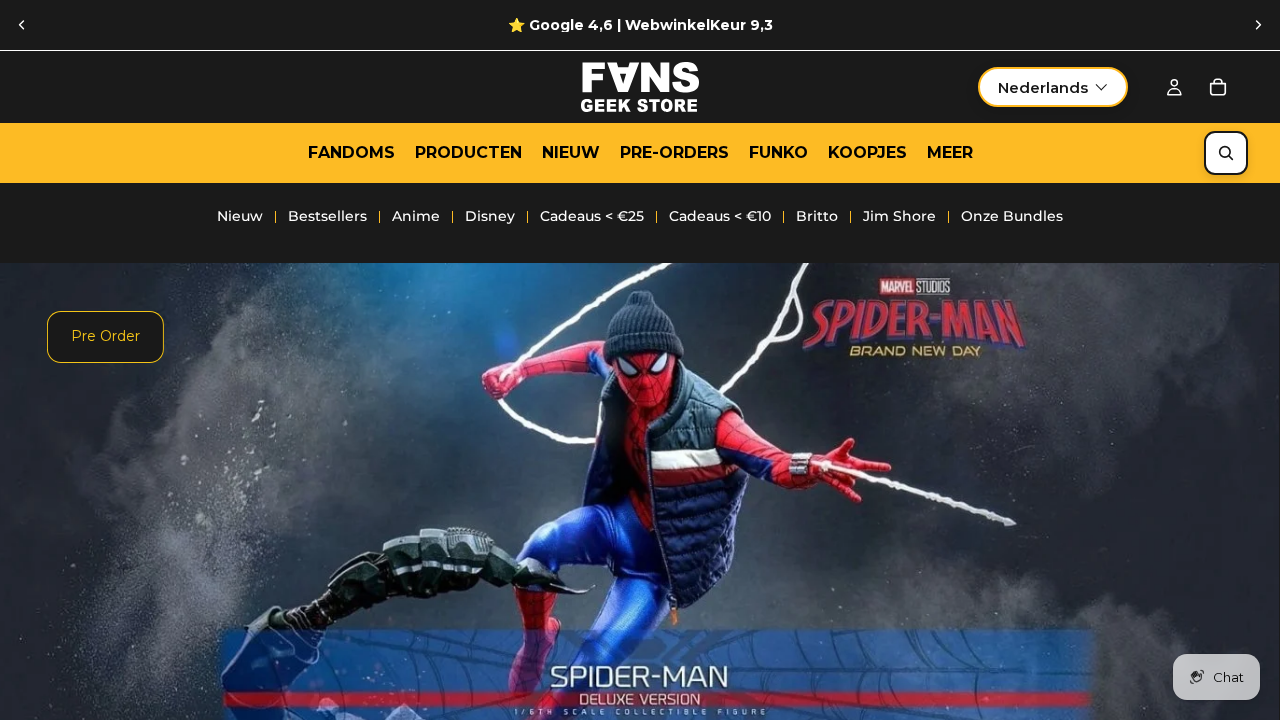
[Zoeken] (1226, 153)
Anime (416, 216)
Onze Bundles (1012, 216)
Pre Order (105, 336)
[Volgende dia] (1258, 25)
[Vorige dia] (22, 25)
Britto (817, 216)
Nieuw (240, 216)
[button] (1053, 87)
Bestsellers (327, 216)
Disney (490, 216)
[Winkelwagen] (1218, 87)
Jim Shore (899, 216)
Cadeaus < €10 (720, 216)
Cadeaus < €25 (592, 216)
